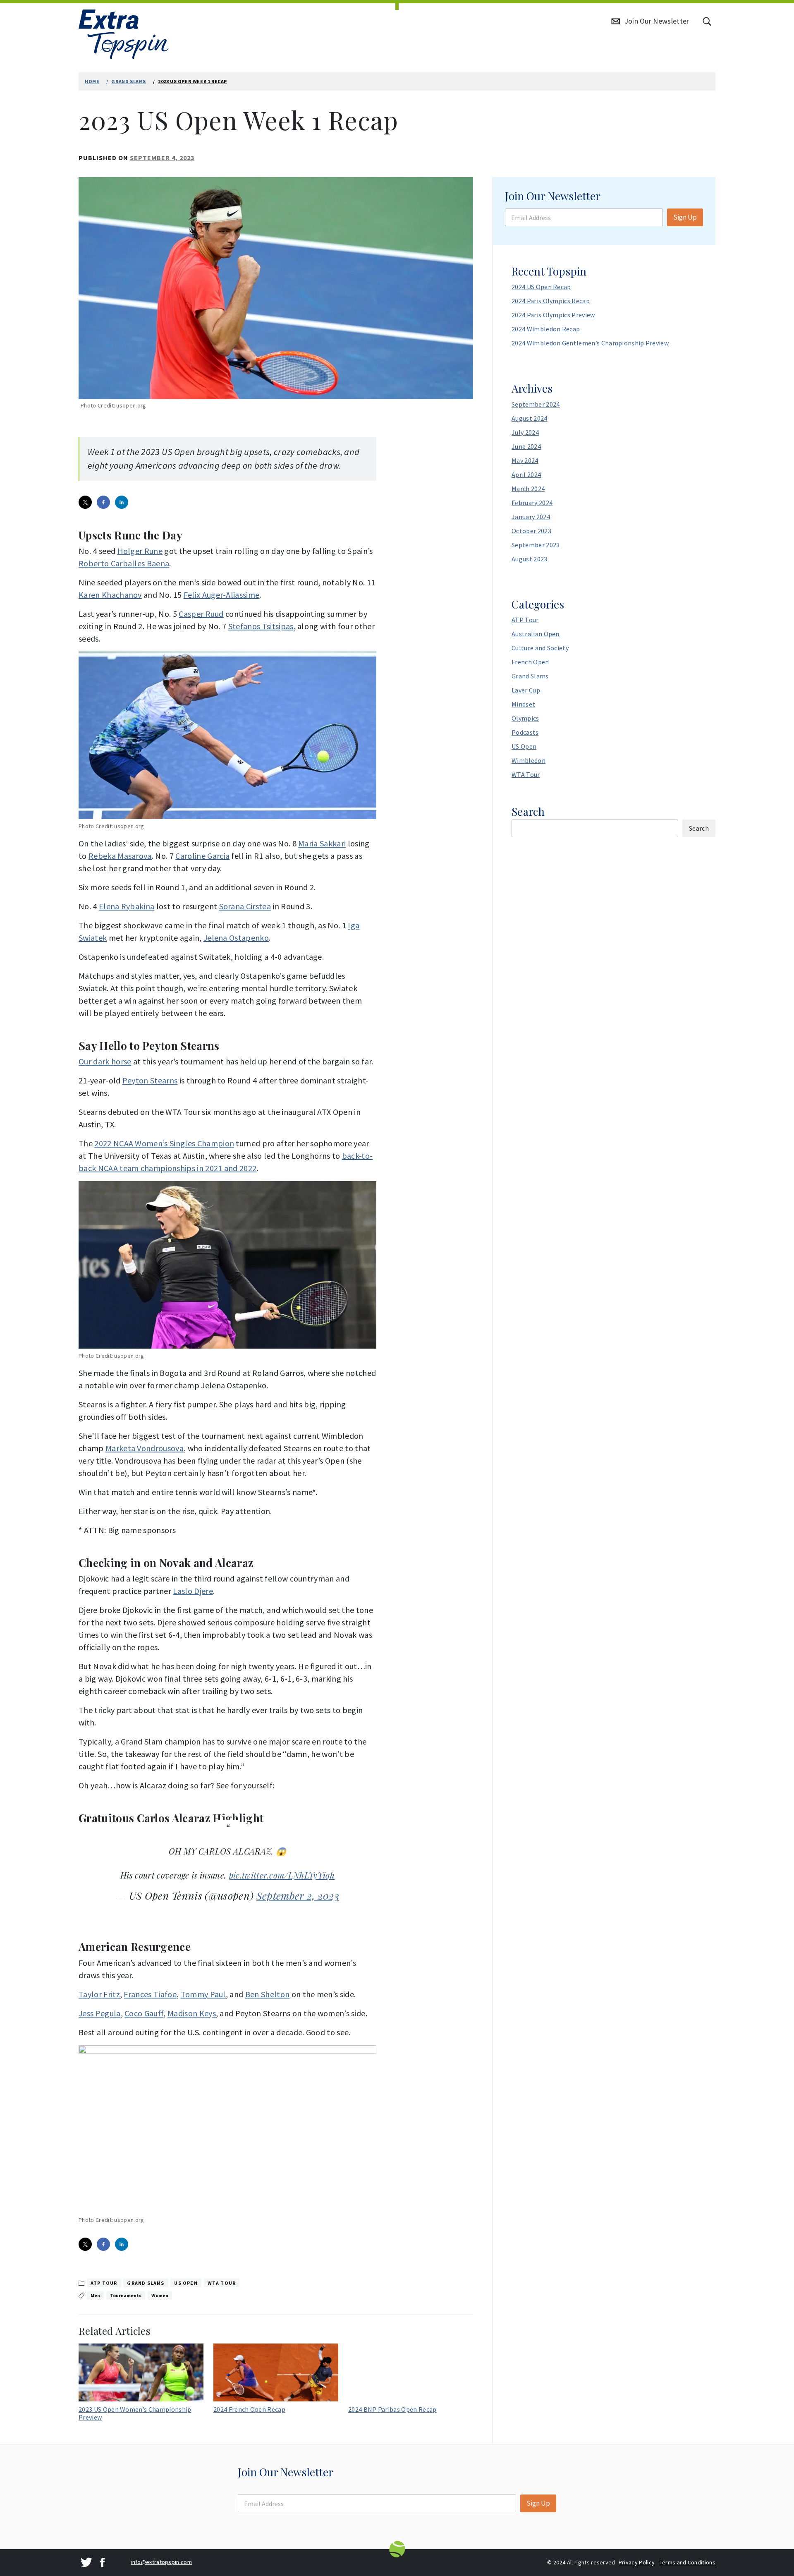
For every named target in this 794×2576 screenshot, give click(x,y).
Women (160, 2295)
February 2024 (532, 503)
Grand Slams (146, 2283)
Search (528, 811)
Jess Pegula (100, 2013)
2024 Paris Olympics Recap (551, 301)
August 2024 (530, 418)
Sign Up (685, 217)
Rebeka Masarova (120, 856)
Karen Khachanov (110, 595)
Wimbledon (529, 760)
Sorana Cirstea (245, 906)
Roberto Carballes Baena (124, 563)
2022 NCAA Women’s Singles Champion (164, 1143)
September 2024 (536, 404)
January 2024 (531, 517)
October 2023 (531, 531)
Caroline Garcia (202, 856)
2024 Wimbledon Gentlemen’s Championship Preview (590, 343)
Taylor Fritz (99, 1994)
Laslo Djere (193, 1591)
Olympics (525, 718)
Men (95, 2295)
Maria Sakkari (322, 843)
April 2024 (526, 474)
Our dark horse (105, 1061)
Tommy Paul (203, 1994)
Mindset (523, 704)
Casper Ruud (201, 614)
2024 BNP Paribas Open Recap (392, 2409)
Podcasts (525, 732)
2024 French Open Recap (249, 2409)
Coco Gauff (144, 2013)
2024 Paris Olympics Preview (553, 315)
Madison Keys (192, 2013)
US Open (186, 2283)
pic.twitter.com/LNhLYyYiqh (282, 1875)
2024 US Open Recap (541, 287)
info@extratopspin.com (161, 2562)
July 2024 (525, 432)
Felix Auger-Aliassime (222, 595)
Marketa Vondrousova (145, 1448)
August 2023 (530, 559)
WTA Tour (222, 2283)
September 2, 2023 (298, 1895)
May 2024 (525, 460)
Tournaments (126, 2295)
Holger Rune (140, 551)
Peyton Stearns (150, 1080)
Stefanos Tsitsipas (261, 626)
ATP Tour (104, 2283)
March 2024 (528, 489)
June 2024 (526, 446)
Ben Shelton (268, 1994)
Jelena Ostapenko (236, 938)
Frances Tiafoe (150, 1994)
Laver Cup (526, 690)
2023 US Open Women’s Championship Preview (135, 2413)
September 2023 (536, 545)
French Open (530, 662)
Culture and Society (540, 648)
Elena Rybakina (127, 906)
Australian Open (536, 634)
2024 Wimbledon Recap (546, 329)
